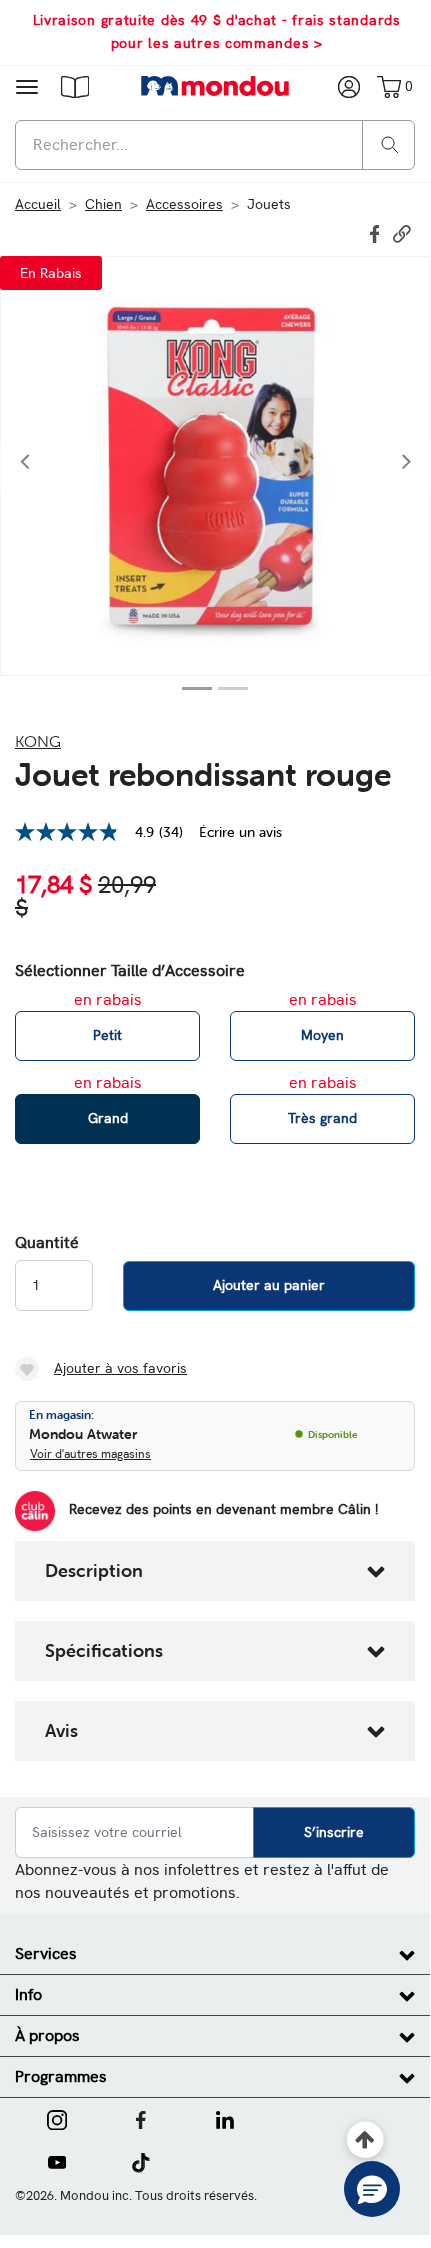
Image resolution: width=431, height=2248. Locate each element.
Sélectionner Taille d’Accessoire (130, 971)
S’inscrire (334, 1832)
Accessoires (184, 204)
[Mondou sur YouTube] (57, 2161)
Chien (103, 204)
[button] (75, 86)
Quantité (47, 1243)
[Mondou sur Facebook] (141, 2118)
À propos (47, 2035)
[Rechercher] (390, 143)
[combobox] (215, 145)
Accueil (38, 204)
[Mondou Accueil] (215, 86)
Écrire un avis (240, 832)
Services (46, 1953)
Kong (38, 741)
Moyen (322, 1035)
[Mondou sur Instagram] (57, 2118)
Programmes (61, 2076)
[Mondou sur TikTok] (140, 2161)
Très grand (322, 1118)
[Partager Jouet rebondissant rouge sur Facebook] (377, 232)
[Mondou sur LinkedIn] (225, 2118)
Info (28, 1994)
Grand (108, 1118)
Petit (107, 1035)
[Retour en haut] (365, 2140)
